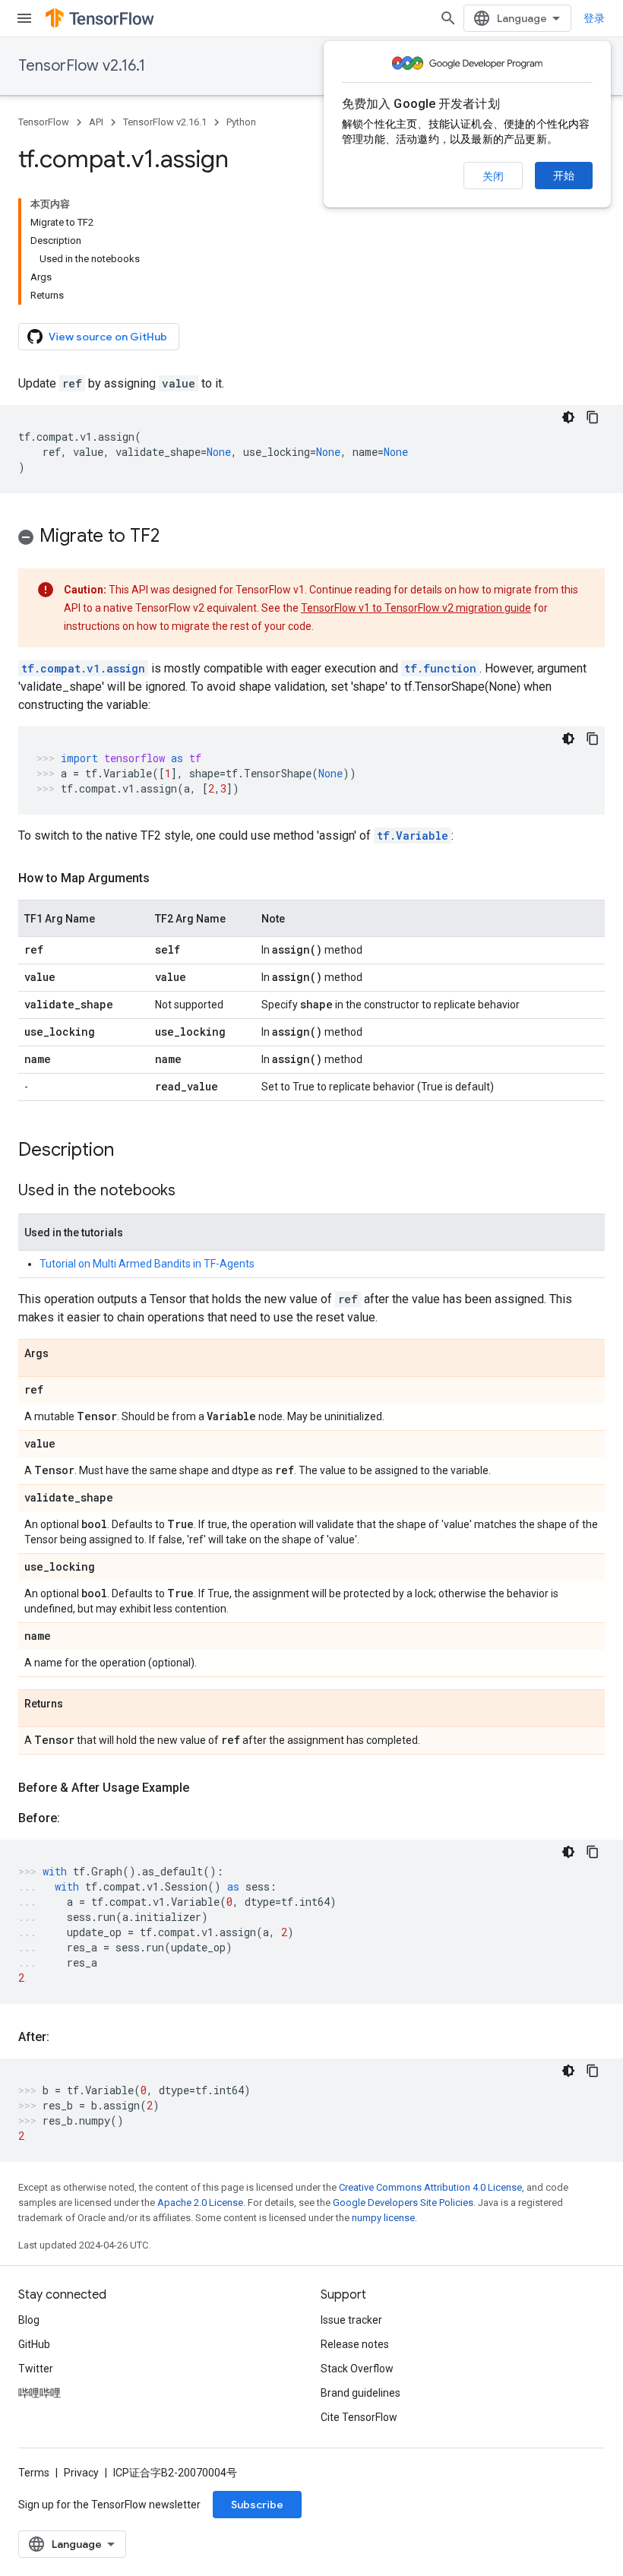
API (96, 122)
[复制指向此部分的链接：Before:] (75, 1818)
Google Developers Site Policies (403, 2203)
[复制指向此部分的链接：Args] (64, 1354)
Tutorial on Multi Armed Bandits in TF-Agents (147, 1264)
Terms (34, 2473)
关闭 (493, 176)
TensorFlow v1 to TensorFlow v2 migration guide (416, 608)
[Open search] (448, 18)
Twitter (36, 2369)
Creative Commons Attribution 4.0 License (430, 2187)
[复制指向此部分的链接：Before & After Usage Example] (204, 1788)
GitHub (34, 2344)
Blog (29, 2320)
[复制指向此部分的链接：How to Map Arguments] (165, 878)
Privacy (81, 2473)
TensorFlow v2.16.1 (82, 66)
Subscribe (257, 2505)
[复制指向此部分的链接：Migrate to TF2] (175, 537)
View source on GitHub (108, 337)
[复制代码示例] (593, 417)
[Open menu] (24, 18)
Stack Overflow (357, 2369)
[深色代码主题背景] (568, 417)
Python (241, 122)
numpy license (383, 2218)
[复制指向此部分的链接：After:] (65, 2037)
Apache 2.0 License (200, 2203)
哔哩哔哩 (40, 2393)
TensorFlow (44, 122)
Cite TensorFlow (359, 2417)
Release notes (355, 2344)
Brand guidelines (361, 2393)
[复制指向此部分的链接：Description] (129, 1151)
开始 (564, 176)
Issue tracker (351, 2320)
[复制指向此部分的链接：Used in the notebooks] (191, 1191)
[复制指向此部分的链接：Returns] (78, 1704)
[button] (311, 538)
